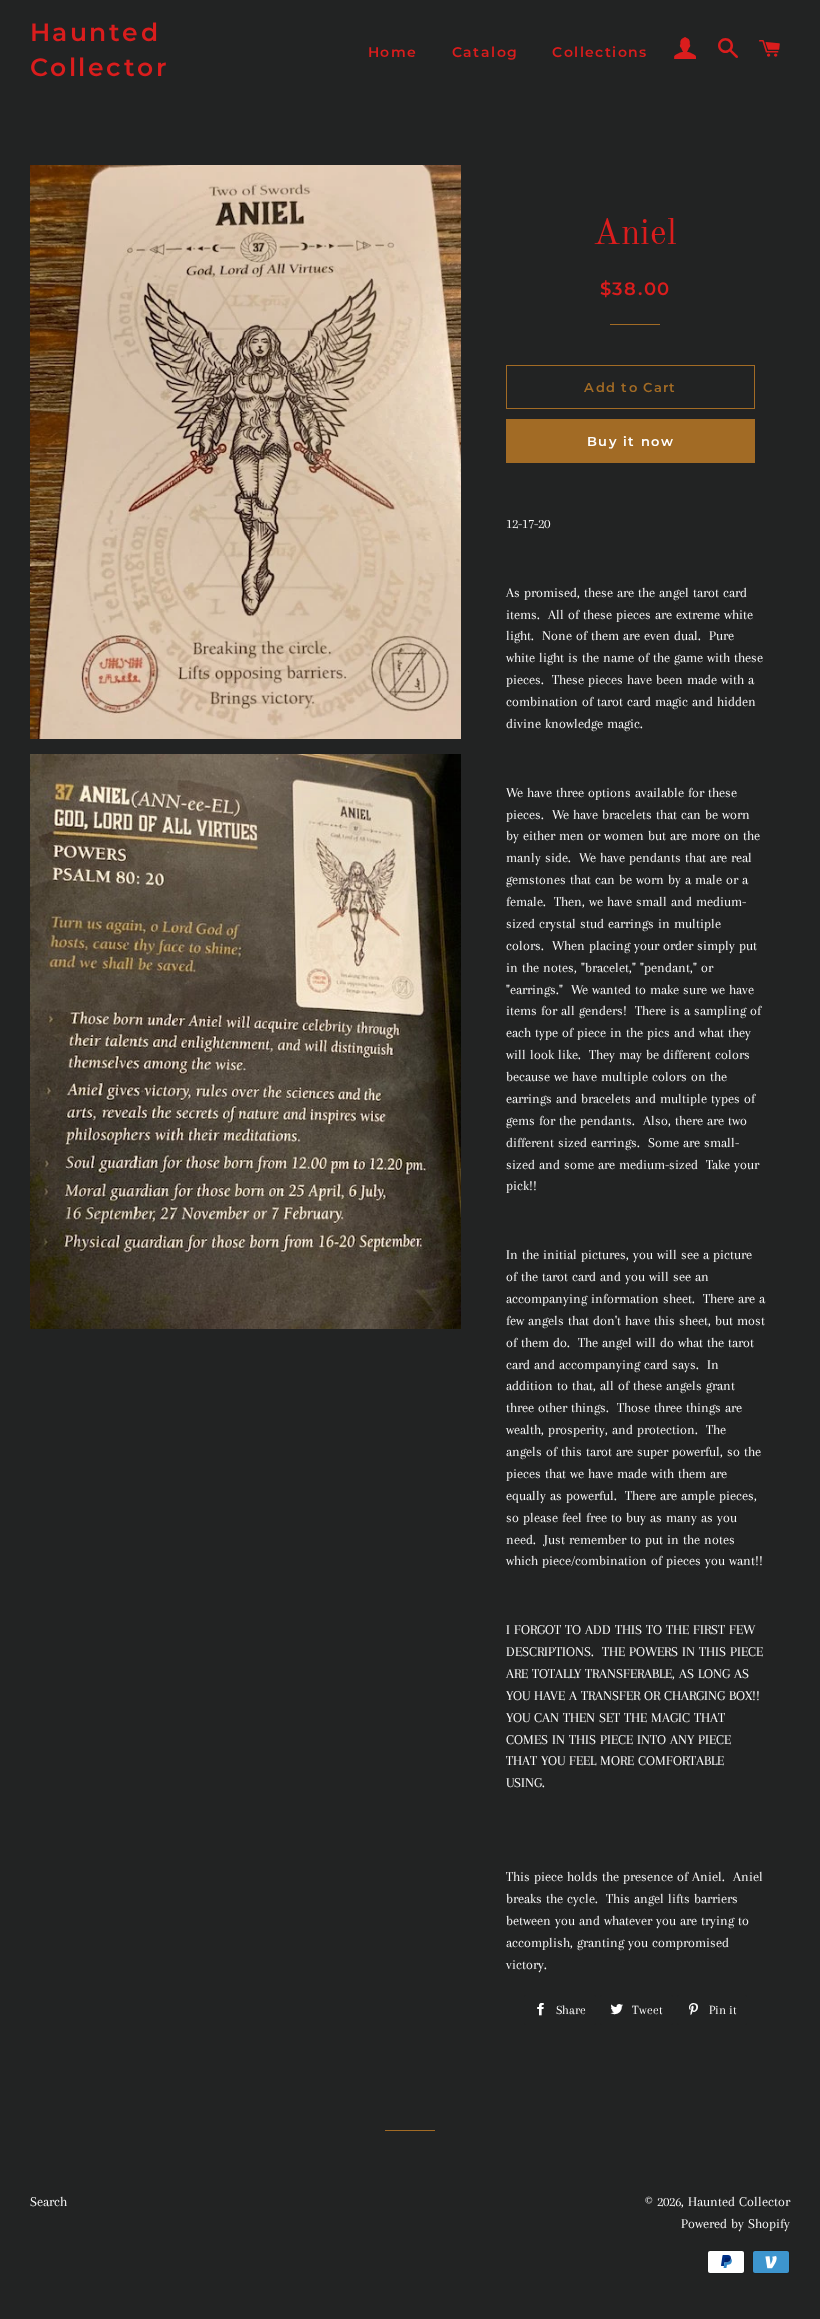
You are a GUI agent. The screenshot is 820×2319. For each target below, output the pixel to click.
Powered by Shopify (735, 2223)
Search (48, 2201)
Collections (599, 52)
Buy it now (630, 441)
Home (393, 52)
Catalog (485, 52)
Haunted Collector (100, 49)
